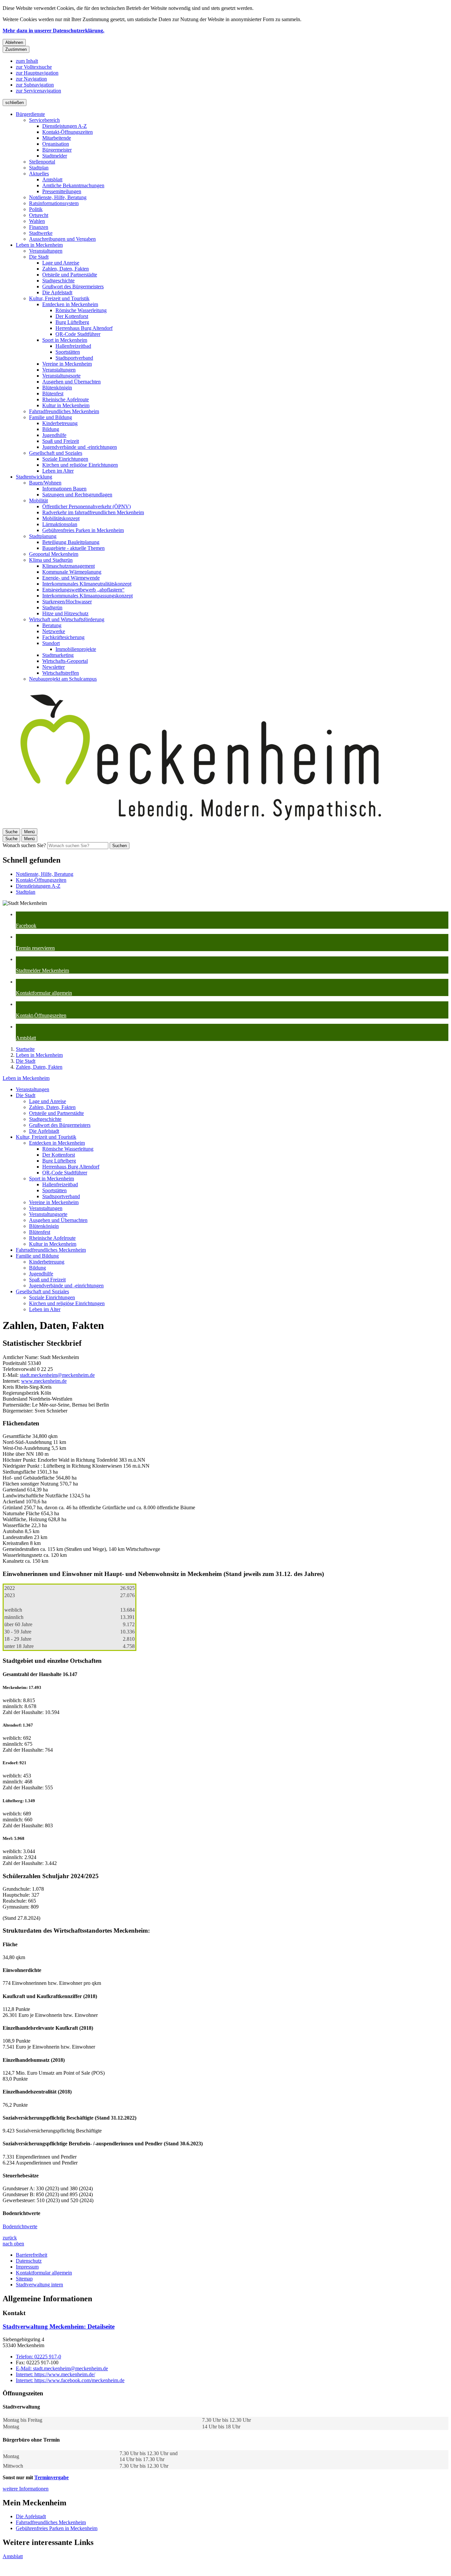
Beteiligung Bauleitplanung (71, 542)
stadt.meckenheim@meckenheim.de (57, 1375)
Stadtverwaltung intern (39, 2285)
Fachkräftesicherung (63, 637)
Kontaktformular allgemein (44, 2273)
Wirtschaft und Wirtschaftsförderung (67, 619)
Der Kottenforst (72, 316)
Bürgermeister (57, 150)
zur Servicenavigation (38, 91)
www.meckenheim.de (44, 1381)
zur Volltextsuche (34, 67)
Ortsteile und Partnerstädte (70, 275)
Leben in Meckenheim (39, 245)
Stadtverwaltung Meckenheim (59, 2326)
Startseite (25, 1049)
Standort (51, 643)
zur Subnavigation (35, 85)
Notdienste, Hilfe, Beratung (58, 197)
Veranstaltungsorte (61, 376)
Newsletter (53, 667)
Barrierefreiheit (32, 2255)
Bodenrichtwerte (20, 2226)
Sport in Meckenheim (65, 340)
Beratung (52, 625)
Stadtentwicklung (34, 477)
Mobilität (38, 501)
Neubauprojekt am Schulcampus (63, 679)
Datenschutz (29, 2261)
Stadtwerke (41, 233)
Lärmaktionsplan (60, 524)
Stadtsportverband (74, 358)
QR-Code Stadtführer (78, 334)
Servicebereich (44, 120)
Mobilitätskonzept (61, 518)
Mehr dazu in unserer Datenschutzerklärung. (53, 31)
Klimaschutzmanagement (69, 566)
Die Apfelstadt (57, 292)
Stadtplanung (43, 536)
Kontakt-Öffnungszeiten (68, 132)
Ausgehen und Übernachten (71, 382)
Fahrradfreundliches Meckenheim (64, 411)
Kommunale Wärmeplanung (72, 572)
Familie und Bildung (51, 417)
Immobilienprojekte (76, 649)
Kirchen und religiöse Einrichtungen (80, 465)
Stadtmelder (55, 156)
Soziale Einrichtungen (65, 459)
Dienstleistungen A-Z (65, 126)
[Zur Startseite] (201, 825)
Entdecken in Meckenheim (70, 304)
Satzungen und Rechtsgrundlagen (77, 495)
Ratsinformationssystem (54, 203)
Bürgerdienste (30, 114)
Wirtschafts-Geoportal (65, 661)
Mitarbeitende (57, 138)
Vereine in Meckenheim (67, 364)
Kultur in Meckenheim (66, 405)
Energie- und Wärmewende (71, 578)
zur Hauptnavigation (37, 73)
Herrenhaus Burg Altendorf (84, 328)
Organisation (56, 144)
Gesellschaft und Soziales (56, 453)
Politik (36, 209)
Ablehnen (14, 42)
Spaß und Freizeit (61, 441)
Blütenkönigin (57, 388)
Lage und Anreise (61, 263)
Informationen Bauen (64, 489)
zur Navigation (31, 79)
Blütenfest (53, 394)
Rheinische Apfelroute (66, 399)
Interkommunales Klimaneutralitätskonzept (87, 584)
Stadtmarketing (58, 655)
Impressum (27, 2267)
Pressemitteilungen (62, 191)
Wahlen (37, 221)
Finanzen (39, 227)
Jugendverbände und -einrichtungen (80, 447)
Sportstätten (68, 352)
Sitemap (24, 2279)
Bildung (51, 429)
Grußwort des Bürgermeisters (73, 286)
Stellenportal (42, 162)
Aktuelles (39, 174)
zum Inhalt (27, 61)
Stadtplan (39, 168)
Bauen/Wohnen (45, 483)
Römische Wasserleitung (81, 310)
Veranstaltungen (46, 251)
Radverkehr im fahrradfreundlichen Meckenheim (93, 512)
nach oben (13, 2244)
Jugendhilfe (54, 435)
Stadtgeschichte (58, 281)
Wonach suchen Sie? (24, 845)
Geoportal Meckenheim (54, 554)
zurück (10, 2238)
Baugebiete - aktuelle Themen (73, 548)
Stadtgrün (52, 608)
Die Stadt (39, 257)
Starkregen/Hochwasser (67, 602)
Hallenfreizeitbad (73, 346)
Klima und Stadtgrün (51, 560)
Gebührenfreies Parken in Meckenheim (83, 530)
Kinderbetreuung (60, 423)
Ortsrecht (39, 215)
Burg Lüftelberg (72, 322)
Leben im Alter (58, 471)
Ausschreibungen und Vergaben (62, 239)
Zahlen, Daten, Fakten (66, 269)
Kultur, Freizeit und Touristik (59, 298)
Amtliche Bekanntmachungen (73, 185)
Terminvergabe (52, 2477)
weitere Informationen (26, 2489)
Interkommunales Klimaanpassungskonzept (87, 596)
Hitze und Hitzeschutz (65, 613)
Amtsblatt (52, 179)
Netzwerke (54, 631)
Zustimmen (16, 49)
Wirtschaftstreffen (61, 673)
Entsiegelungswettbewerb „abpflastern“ (83, 590)
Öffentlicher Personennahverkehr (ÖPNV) (87, 506)
